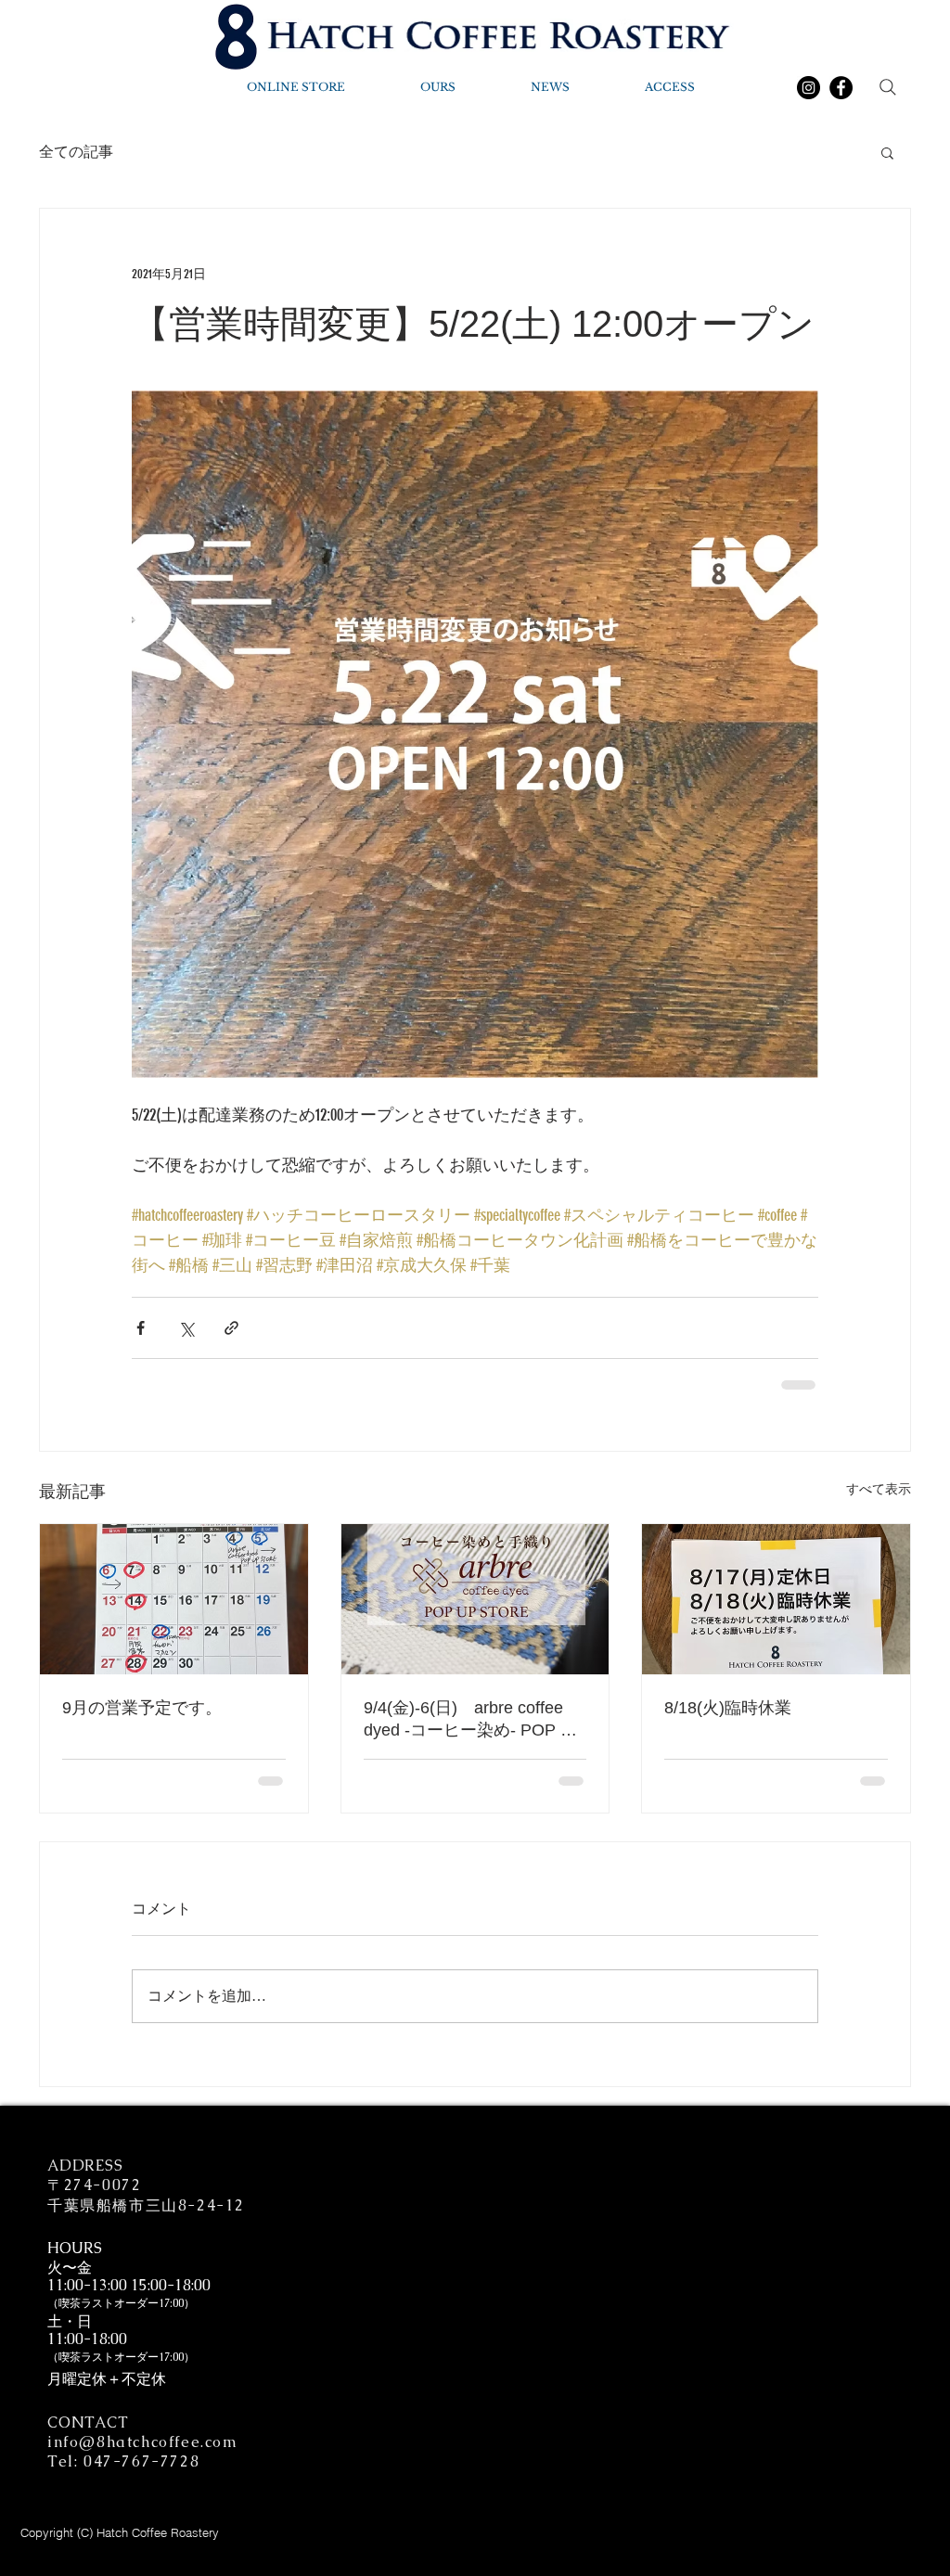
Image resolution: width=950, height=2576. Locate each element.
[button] (887, 152)
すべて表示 (879, 1489)
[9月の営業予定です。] (174, 1599)
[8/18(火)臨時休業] (776, 1599)
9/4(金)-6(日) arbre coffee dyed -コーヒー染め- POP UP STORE (474, 1720)
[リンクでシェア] (231, 1328)
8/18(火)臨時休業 (728, 1708)
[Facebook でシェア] (141, 1328)
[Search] (888, 87)
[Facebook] (841, 88)
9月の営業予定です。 (142, 1708)
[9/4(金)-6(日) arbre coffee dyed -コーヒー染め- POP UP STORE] (475, 1599)
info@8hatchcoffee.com (143, 2442)
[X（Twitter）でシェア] (186, 1328)
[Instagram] (809, 88)
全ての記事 (76, 152)
